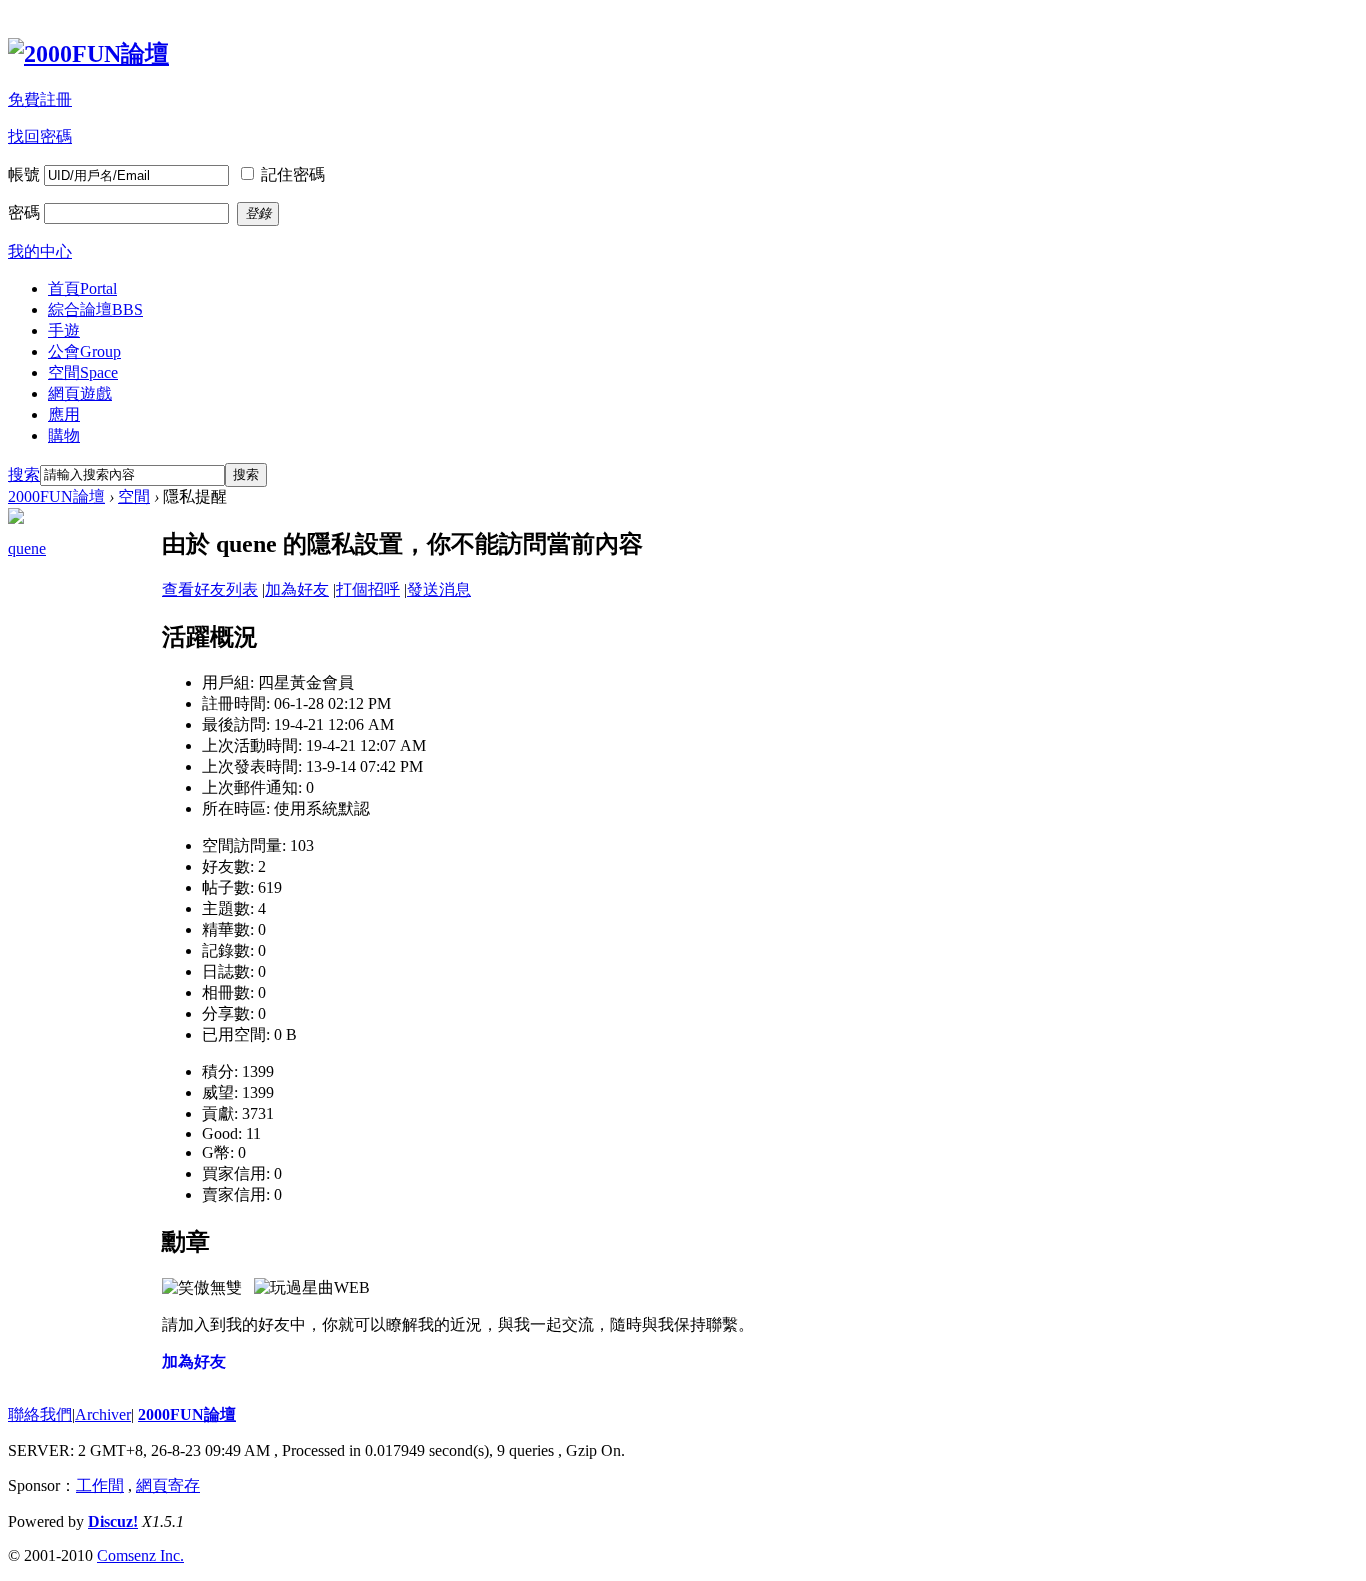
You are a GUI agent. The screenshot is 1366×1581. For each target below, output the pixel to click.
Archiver (103, 1414)
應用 (64, 414)
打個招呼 (368, 589)
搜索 (24, 474)
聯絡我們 (40, 1414)
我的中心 (40, 251)
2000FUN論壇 (56, 496)
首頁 (82, 288)
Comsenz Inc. (140, 1555)
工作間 (100, 1485)
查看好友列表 (210, 589)
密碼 (24, 212)
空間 (83, 372)
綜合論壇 (95, 309)
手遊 (64, 330)
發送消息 (439, 589)
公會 (84, 351)
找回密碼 (40, 136)
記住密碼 (293, 174)
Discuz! (113, 1521)
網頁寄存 (168, 1485)
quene (27, 548)
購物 (64, 435)
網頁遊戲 (80, 393)
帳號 (24, 174)
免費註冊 (40, 99)
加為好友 (297, 589)
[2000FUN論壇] (88, 54)
